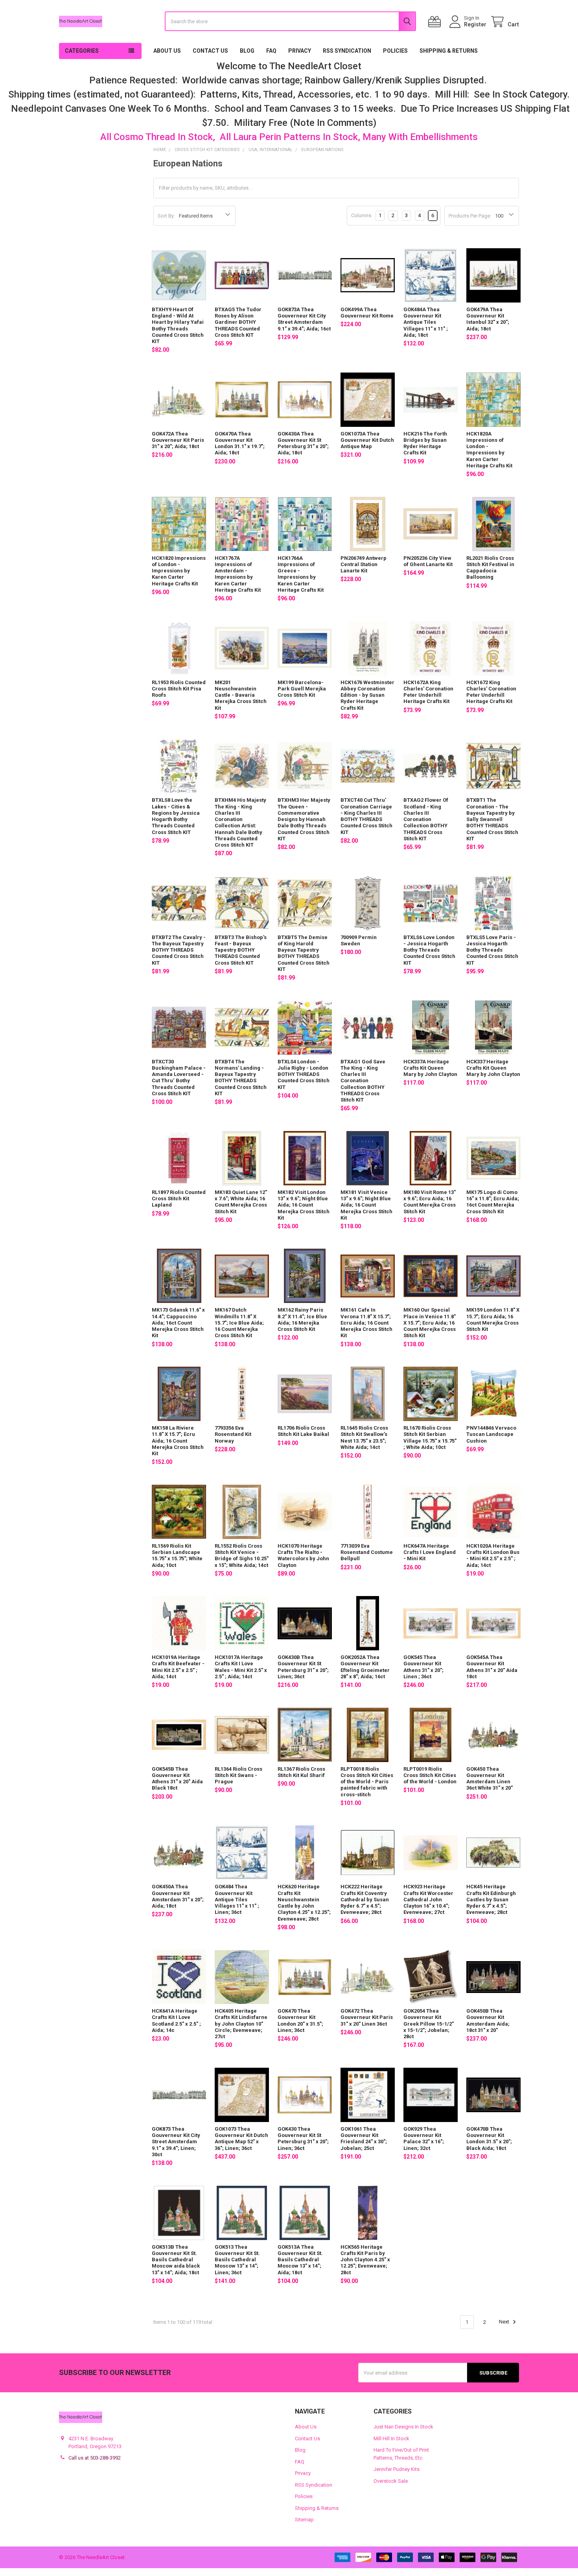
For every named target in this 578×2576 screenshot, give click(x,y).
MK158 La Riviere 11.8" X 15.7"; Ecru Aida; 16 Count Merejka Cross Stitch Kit (178, 1441)
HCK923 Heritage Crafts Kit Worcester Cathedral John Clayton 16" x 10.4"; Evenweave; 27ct (428, 1899)
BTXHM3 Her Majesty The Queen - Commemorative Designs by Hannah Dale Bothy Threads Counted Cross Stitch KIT (304, 819)
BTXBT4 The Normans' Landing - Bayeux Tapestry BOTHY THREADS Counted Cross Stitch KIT (241, 1078)
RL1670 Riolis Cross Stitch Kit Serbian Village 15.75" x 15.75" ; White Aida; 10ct (430, 1437)
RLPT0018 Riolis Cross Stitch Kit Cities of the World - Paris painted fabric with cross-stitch (367, 1782)
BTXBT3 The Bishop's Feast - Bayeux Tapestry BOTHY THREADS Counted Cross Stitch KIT (241, 950)
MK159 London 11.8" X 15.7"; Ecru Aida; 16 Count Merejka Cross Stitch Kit (493, 1319)
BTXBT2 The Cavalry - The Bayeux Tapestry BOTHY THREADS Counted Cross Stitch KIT (179, 950)
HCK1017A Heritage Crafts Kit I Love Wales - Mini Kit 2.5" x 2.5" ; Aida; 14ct (241, 1667)
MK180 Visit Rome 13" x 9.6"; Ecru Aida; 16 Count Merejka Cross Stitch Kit (430, 1202)
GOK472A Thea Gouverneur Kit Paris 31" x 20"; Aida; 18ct (178, 440)
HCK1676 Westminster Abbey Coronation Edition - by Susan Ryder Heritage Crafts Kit (367, 695)
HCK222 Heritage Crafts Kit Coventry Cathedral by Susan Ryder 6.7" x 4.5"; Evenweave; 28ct (365, 1899)
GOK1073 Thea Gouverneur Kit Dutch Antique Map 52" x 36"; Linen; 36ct (241, 2139)
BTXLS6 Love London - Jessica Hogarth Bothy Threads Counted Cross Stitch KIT (429, 950)
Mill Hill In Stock (391, 2439)
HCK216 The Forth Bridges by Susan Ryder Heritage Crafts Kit (425, 443)
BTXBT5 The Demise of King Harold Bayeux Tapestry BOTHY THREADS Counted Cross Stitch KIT (304, 953)
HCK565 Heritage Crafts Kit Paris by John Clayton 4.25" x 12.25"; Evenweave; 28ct (365, 2260)
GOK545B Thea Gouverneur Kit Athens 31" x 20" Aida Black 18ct (177, 1779)
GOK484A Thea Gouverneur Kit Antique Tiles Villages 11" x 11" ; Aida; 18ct (426, 322)
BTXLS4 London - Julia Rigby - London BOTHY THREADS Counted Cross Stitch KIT (304, 1074)
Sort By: (166, 216)
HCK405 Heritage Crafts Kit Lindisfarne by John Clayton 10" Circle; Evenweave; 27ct (241, 2024)
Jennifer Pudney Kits (397, 2469)
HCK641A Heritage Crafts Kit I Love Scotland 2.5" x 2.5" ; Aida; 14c (176, 2021)
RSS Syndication (347, 51)
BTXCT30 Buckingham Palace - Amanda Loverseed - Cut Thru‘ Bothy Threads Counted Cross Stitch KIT (179, 1078)
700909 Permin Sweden (359, 940)
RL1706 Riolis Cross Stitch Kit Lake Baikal (303, 1431)
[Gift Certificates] (436, 22)
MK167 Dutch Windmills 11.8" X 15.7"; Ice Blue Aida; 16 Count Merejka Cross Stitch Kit (239, 1323)
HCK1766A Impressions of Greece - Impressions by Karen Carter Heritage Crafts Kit (301, 574)
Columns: (362, 215)
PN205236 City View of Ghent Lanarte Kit (428, 561)
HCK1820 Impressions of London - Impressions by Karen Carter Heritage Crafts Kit (179, 571)
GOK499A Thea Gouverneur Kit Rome (367, 313)
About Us (167, 51)
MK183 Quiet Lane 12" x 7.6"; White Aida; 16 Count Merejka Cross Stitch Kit (241, 1202)
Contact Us (210, 51)
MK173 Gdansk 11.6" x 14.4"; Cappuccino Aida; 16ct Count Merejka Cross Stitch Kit (178, 1323)
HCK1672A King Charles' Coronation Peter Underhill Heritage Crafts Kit (428, 692)
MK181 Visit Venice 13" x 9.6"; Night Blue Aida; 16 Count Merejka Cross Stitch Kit (366, 1205)
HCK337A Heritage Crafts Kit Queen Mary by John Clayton (430, 1068)
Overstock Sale (391, 2481)
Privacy (300, 51)
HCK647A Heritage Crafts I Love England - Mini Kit (430, 1552)
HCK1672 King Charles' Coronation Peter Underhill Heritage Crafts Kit (491, 692)
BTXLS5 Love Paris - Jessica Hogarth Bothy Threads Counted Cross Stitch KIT (492, 950)
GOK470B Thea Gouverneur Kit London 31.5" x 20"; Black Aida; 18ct (489, 2139)
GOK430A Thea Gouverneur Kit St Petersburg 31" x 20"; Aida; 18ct (303, 443)
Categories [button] (82, 51)
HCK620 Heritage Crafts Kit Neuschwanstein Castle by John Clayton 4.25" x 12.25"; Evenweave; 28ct (304, 1902)
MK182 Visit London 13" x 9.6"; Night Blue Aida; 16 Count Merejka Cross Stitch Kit (304, 1205)
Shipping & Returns (449, 51)
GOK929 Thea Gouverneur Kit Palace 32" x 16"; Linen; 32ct (424, 2139)
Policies (395, 51)
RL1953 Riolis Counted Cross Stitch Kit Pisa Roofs (179, 689)
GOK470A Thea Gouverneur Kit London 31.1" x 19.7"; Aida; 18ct (240, 443)
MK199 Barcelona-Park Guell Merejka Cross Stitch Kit (302, 689)
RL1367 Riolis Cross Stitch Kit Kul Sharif (301, 1772)
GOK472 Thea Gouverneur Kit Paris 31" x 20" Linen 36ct (367, 2017)
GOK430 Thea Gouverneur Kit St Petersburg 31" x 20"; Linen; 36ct (303, 2139)
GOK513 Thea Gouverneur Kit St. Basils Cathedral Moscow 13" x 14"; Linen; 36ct (237, 2260)
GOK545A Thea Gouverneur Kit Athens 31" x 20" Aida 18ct (492, 1667)
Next (505, 2322)
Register (475, 24)
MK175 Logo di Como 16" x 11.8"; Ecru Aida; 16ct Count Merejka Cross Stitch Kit (493, 1202)
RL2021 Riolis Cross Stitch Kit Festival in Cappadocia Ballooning (490, 568)
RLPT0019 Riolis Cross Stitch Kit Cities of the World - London (430, 1775)
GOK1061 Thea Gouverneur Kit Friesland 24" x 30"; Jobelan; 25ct (364, 2139)
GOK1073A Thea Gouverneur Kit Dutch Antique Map (367, 440)
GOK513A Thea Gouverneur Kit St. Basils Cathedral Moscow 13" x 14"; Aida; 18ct (300, 2260)
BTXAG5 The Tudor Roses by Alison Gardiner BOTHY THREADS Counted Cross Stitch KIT (238, 322)
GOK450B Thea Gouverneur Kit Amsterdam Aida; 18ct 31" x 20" (488, 2021)
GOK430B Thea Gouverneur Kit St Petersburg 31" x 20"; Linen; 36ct (303, 1667)
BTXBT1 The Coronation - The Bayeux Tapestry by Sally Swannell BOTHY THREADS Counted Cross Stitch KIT (492, 819)
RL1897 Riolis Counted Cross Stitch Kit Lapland (179, 1199)
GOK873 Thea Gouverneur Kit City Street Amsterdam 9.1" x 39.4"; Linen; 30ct (176, 2142)
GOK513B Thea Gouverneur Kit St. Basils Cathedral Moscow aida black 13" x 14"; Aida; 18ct (176, 2260)
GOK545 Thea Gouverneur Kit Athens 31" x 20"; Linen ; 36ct (423, 1667)
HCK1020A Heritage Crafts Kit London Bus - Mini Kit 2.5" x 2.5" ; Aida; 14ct (493, 1556)
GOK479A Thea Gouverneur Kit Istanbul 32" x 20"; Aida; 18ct (488, 319)
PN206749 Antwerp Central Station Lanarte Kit (364, 565)
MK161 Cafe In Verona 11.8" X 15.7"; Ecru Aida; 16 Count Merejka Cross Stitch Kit (366, 1323)
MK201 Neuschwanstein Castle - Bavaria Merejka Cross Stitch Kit (241, 695)
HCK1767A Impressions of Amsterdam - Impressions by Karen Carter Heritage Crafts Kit (238, 574)
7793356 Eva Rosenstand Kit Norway (233, 1434)
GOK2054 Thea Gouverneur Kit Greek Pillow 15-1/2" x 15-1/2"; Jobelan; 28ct (429, 2024)
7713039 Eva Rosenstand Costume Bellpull (367, 1552)
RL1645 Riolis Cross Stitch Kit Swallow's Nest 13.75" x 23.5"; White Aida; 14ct (364, 1437)
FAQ (271, 51)
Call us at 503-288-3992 (95, 2458)
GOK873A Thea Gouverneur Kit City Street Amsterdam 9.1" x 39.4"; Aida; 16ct (304, 319)
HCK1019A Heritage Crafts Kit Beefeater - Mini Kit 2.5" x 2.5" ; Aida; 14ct (178, 1667)
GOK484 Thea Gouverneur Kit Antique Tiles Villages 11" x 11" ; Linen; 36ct (237, 1899)
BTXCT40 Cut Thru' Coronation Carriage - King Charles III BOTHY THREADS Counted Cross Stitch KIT (366, 816)
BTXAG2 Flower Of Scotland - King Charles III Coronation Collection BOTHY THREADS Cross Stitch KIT (426, 819)
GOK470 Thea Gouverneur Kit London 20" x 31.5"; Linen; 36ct (300, 2021)
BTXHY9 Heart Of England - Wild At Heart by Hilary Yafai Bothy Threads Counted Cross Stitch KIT (178, 325)
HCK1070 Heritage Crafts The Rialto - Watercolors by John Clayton (303, 1556)
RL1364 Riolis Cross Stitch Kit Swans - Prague (238, 1775)
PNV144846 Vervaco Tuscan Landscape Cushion (491, 1434)
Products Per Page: (470, 216)
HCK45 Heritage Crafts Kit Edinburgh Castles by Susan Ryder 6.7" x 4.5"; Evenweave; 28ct (491, 1899)
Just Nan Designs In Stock (403, 2427)
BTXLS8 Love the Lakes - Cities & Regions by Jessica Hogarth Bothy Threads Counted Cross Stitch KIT (176, 816)
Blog (247, 51)
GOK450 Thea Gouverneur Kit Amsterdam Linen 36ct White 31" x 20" (490, 1779)
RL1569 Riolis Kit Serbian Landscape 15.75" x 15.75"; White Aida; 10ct (177, 1556)
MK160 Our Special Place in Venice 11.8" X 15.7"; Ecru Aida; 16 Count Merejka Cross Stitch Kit (430, 1323)
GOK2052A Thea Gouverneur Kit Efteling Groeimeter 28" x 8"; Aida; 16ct (365, 1667)
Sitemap (304, 2520)
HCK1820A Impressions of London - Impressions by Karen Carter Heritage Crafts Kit (489, 450)
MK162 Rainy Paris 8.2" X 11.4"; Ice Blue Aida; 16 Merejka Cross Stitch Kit (302, 1319)
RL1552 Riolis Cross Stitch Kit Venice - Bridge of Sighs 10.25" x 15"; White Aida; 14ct (242, 1556)
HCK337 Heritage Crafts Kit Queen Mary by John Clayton (493, 1068)
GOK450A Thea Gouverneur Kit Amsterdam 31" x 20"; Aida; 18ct (178, 1896)
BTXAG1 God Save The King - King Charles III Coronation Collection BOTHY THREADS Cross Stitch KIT (363, 1081)
